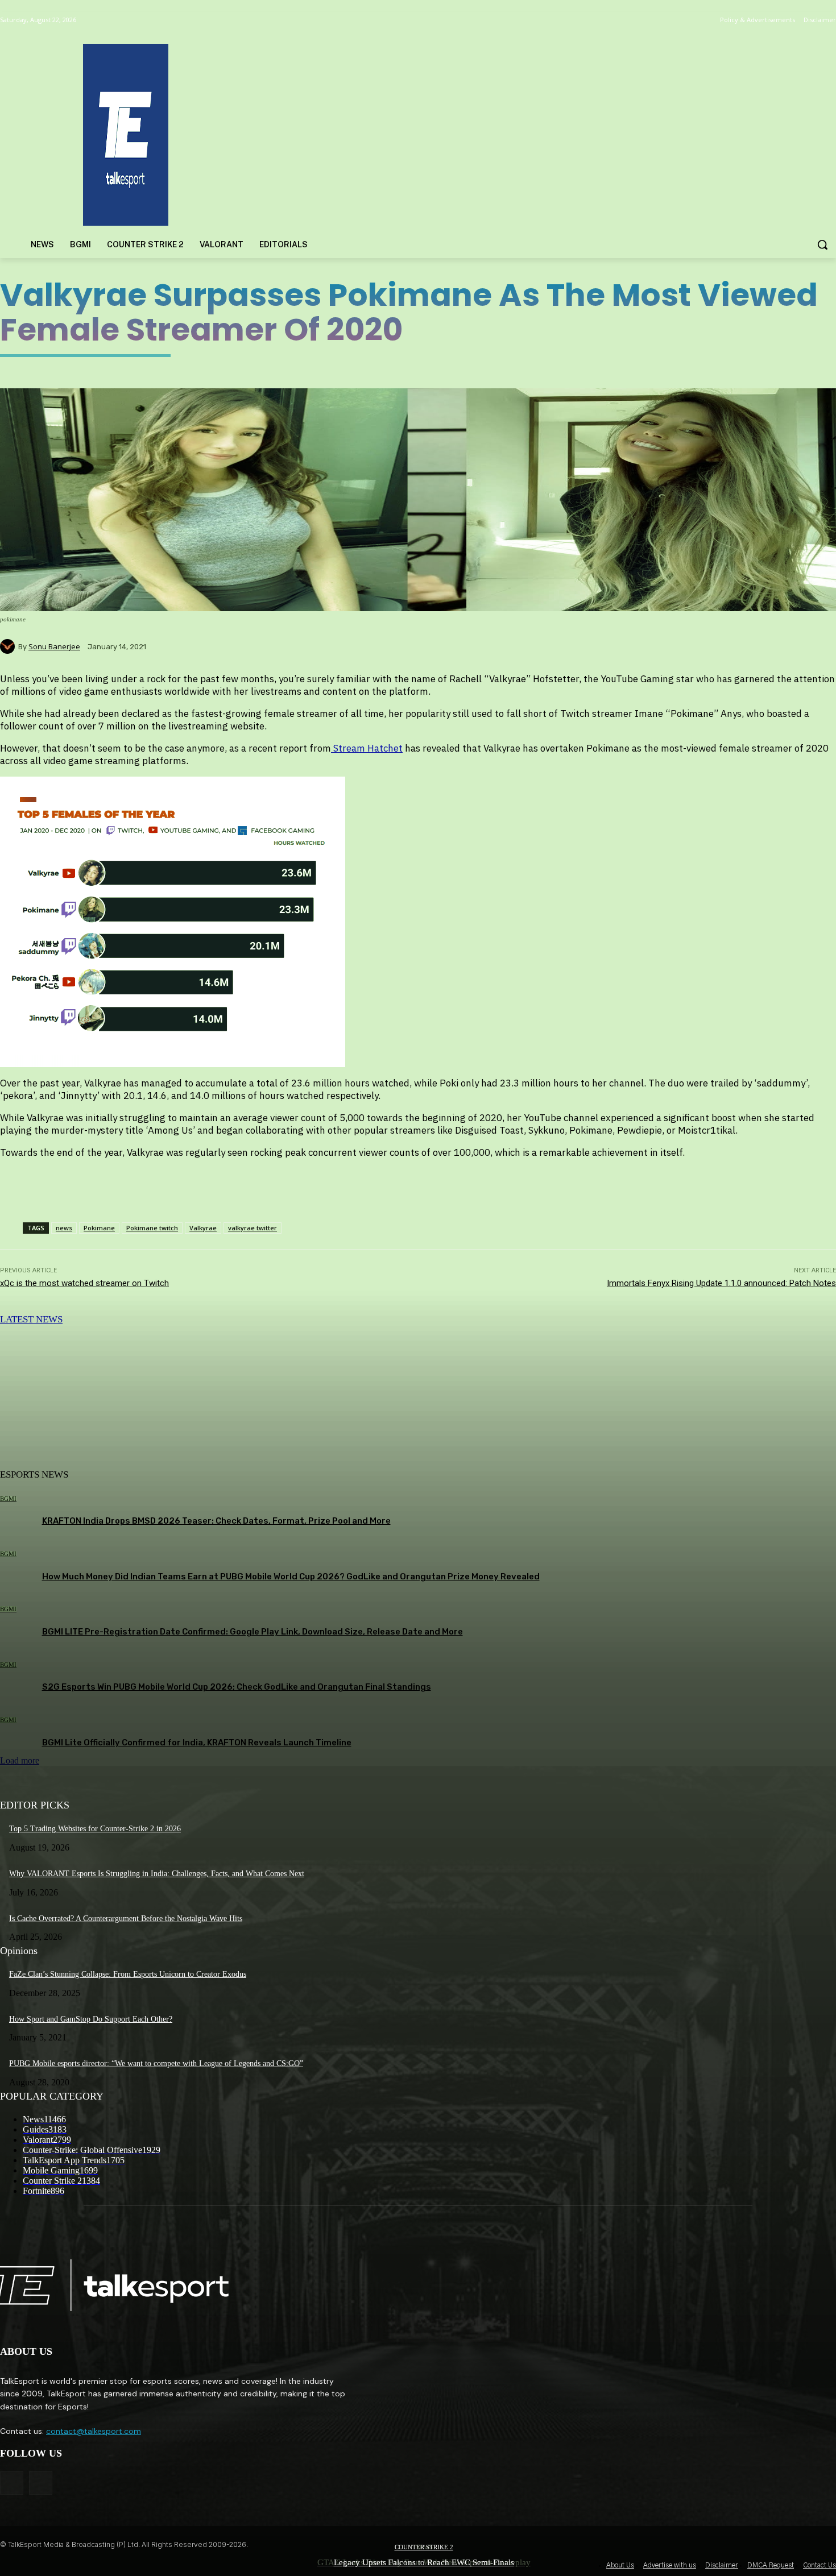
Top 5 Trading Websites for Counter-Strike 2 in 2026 (95, 1829)
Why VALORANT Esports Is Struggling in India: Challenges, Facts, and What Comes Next (157, 1874)
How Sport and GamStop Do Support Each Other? (91, 2019)
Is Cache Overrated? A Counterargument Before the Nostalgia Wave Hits (126, 1918)
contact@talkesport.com (94, 2431)
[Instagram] (41, 2483)
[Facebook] (12, 2483)
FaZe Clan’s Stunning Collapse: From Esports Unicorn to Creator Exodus (128, 1974)
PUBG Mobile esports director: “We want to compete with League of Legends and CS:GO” (156, 2063)
